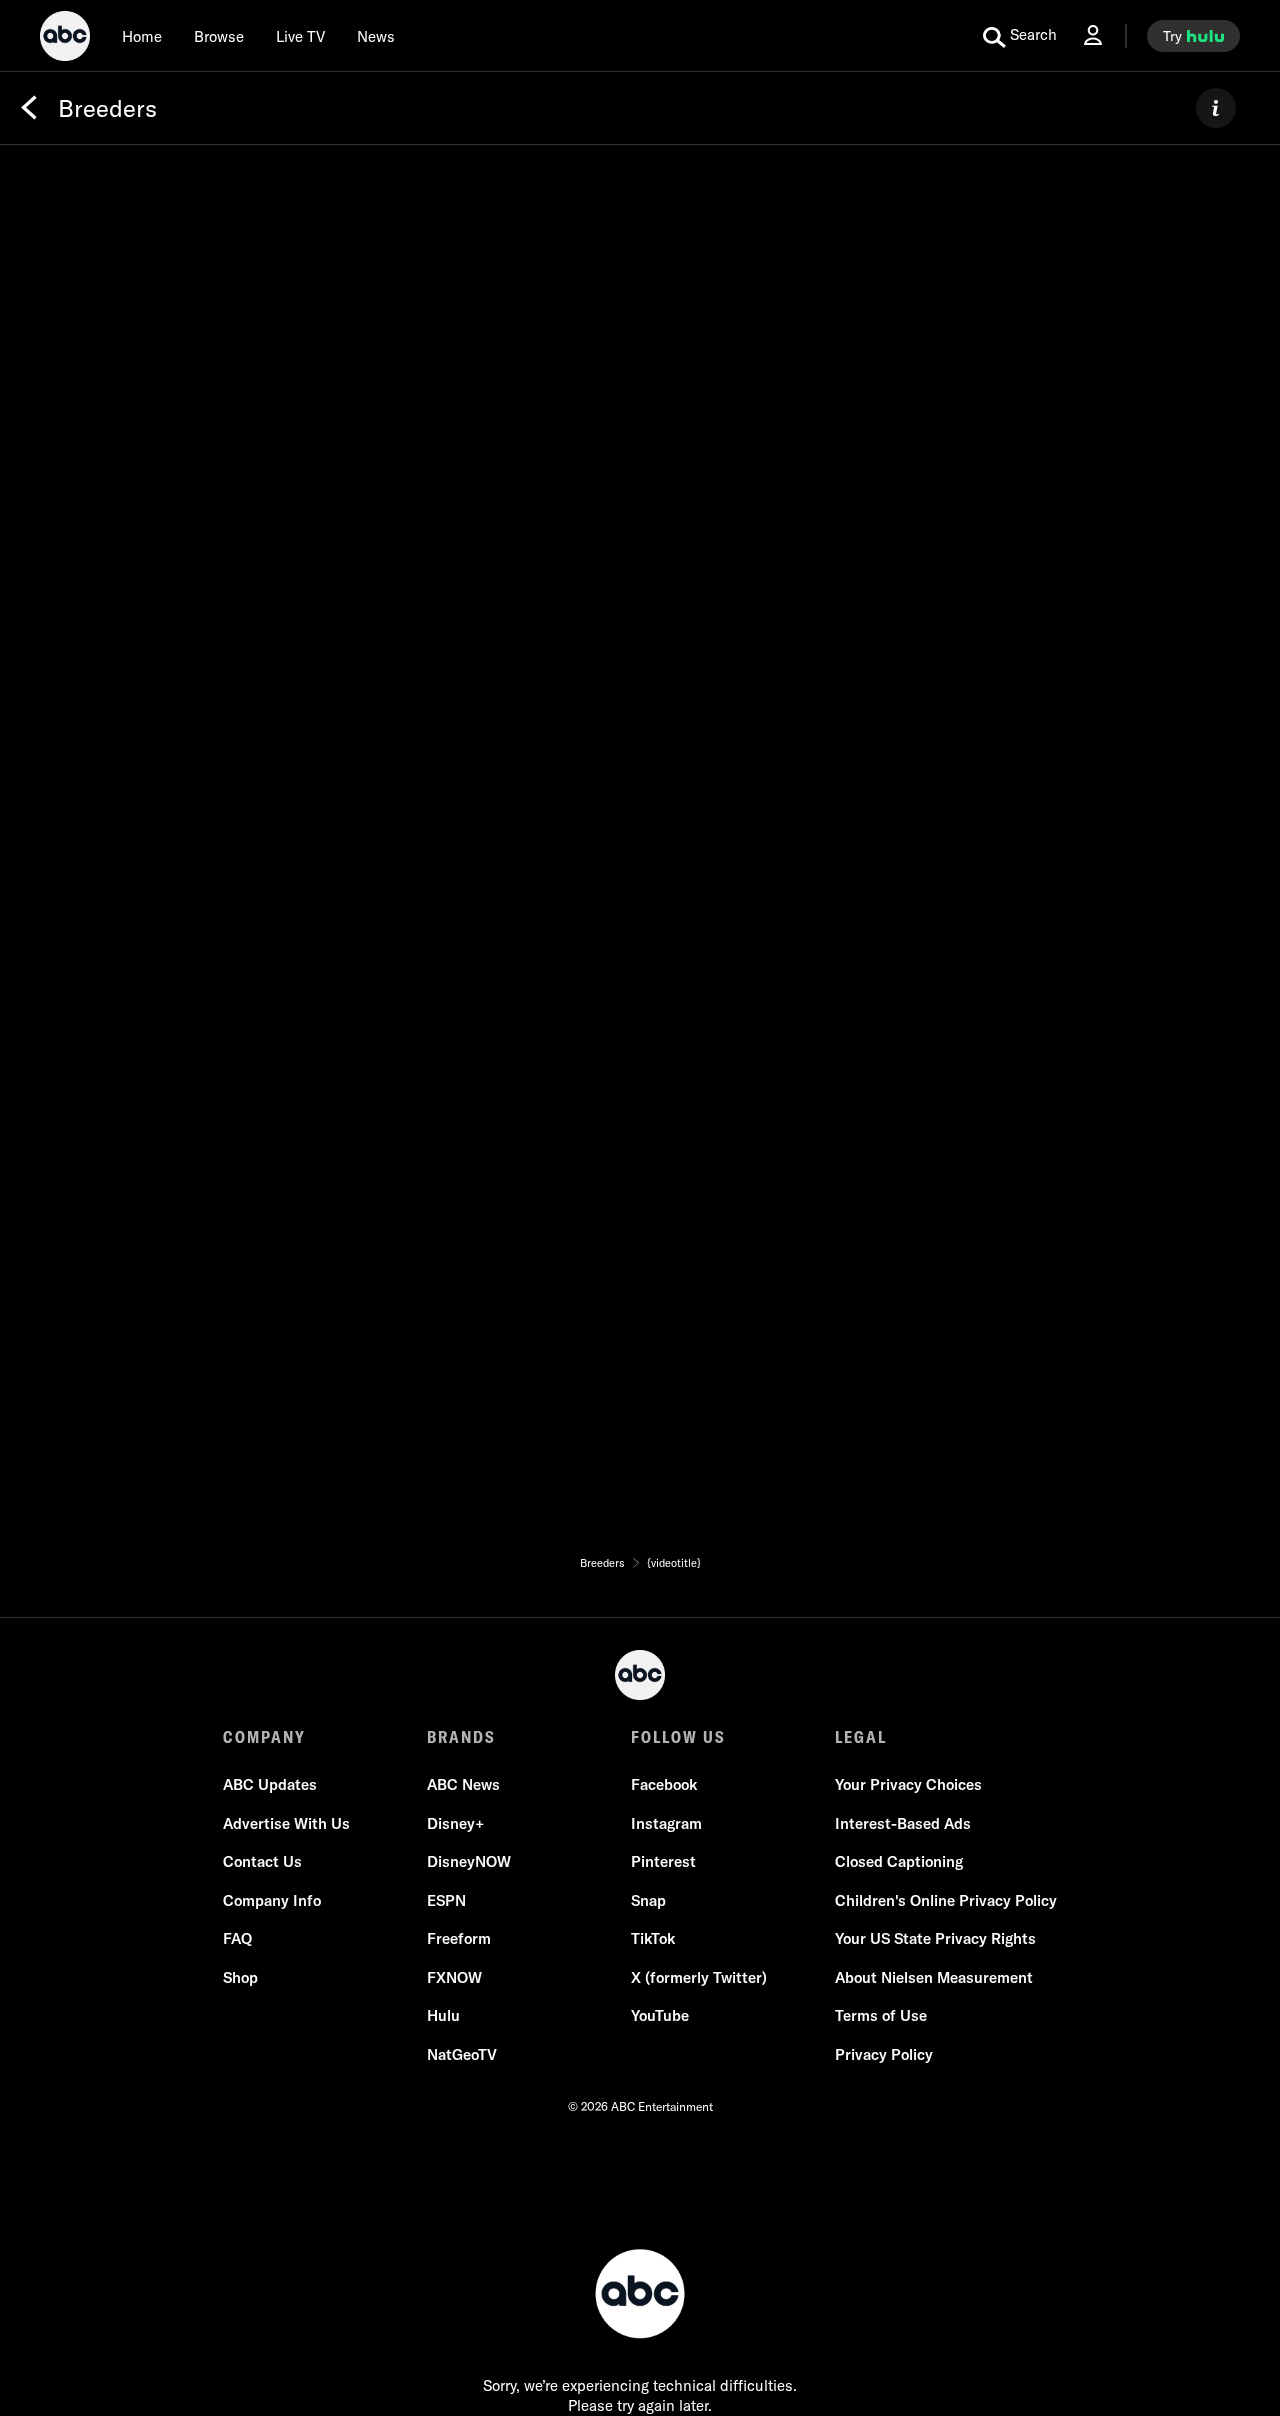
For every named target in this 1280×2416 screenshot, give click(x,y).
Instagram (666, 1823)
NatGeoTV (462, 2054)
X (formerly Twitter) (699, 1977)
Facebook (664, 1784)
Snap (648, 1900)
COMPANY (264, 1737)
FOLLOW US (678, 1737)
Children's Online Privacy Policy (946, 1900)
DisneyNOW (469, 1861)
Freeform (459, 1938)
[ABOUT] (1216, 108)
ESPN (446, 1900)
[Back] (29, 108)
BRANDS (461, 1737)
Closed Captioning (899, 1861)
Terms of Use (881, 2015)
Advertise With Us (286, 1823)
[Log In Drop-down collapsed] (1093, 35)
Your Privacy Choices (908, 1784)
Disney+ (455, 1823)
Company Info (272, 1900)
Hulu (443, 2015)
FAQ (237, 1938)
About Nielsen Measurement (934, 1977)
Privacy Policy (884, 2054)
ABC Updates (270, 1784)
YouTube (660, 2015)
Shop (240, 1977)
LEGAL (861, 1737)
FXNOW (454, 1977)
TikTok (653, 1938)
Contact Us (262, 1861)
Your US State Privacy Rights (935, 1938)
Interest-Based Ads (903, 1823)
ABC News (463, 1784)
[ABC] (65, 39)
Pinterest (663, 1861)
